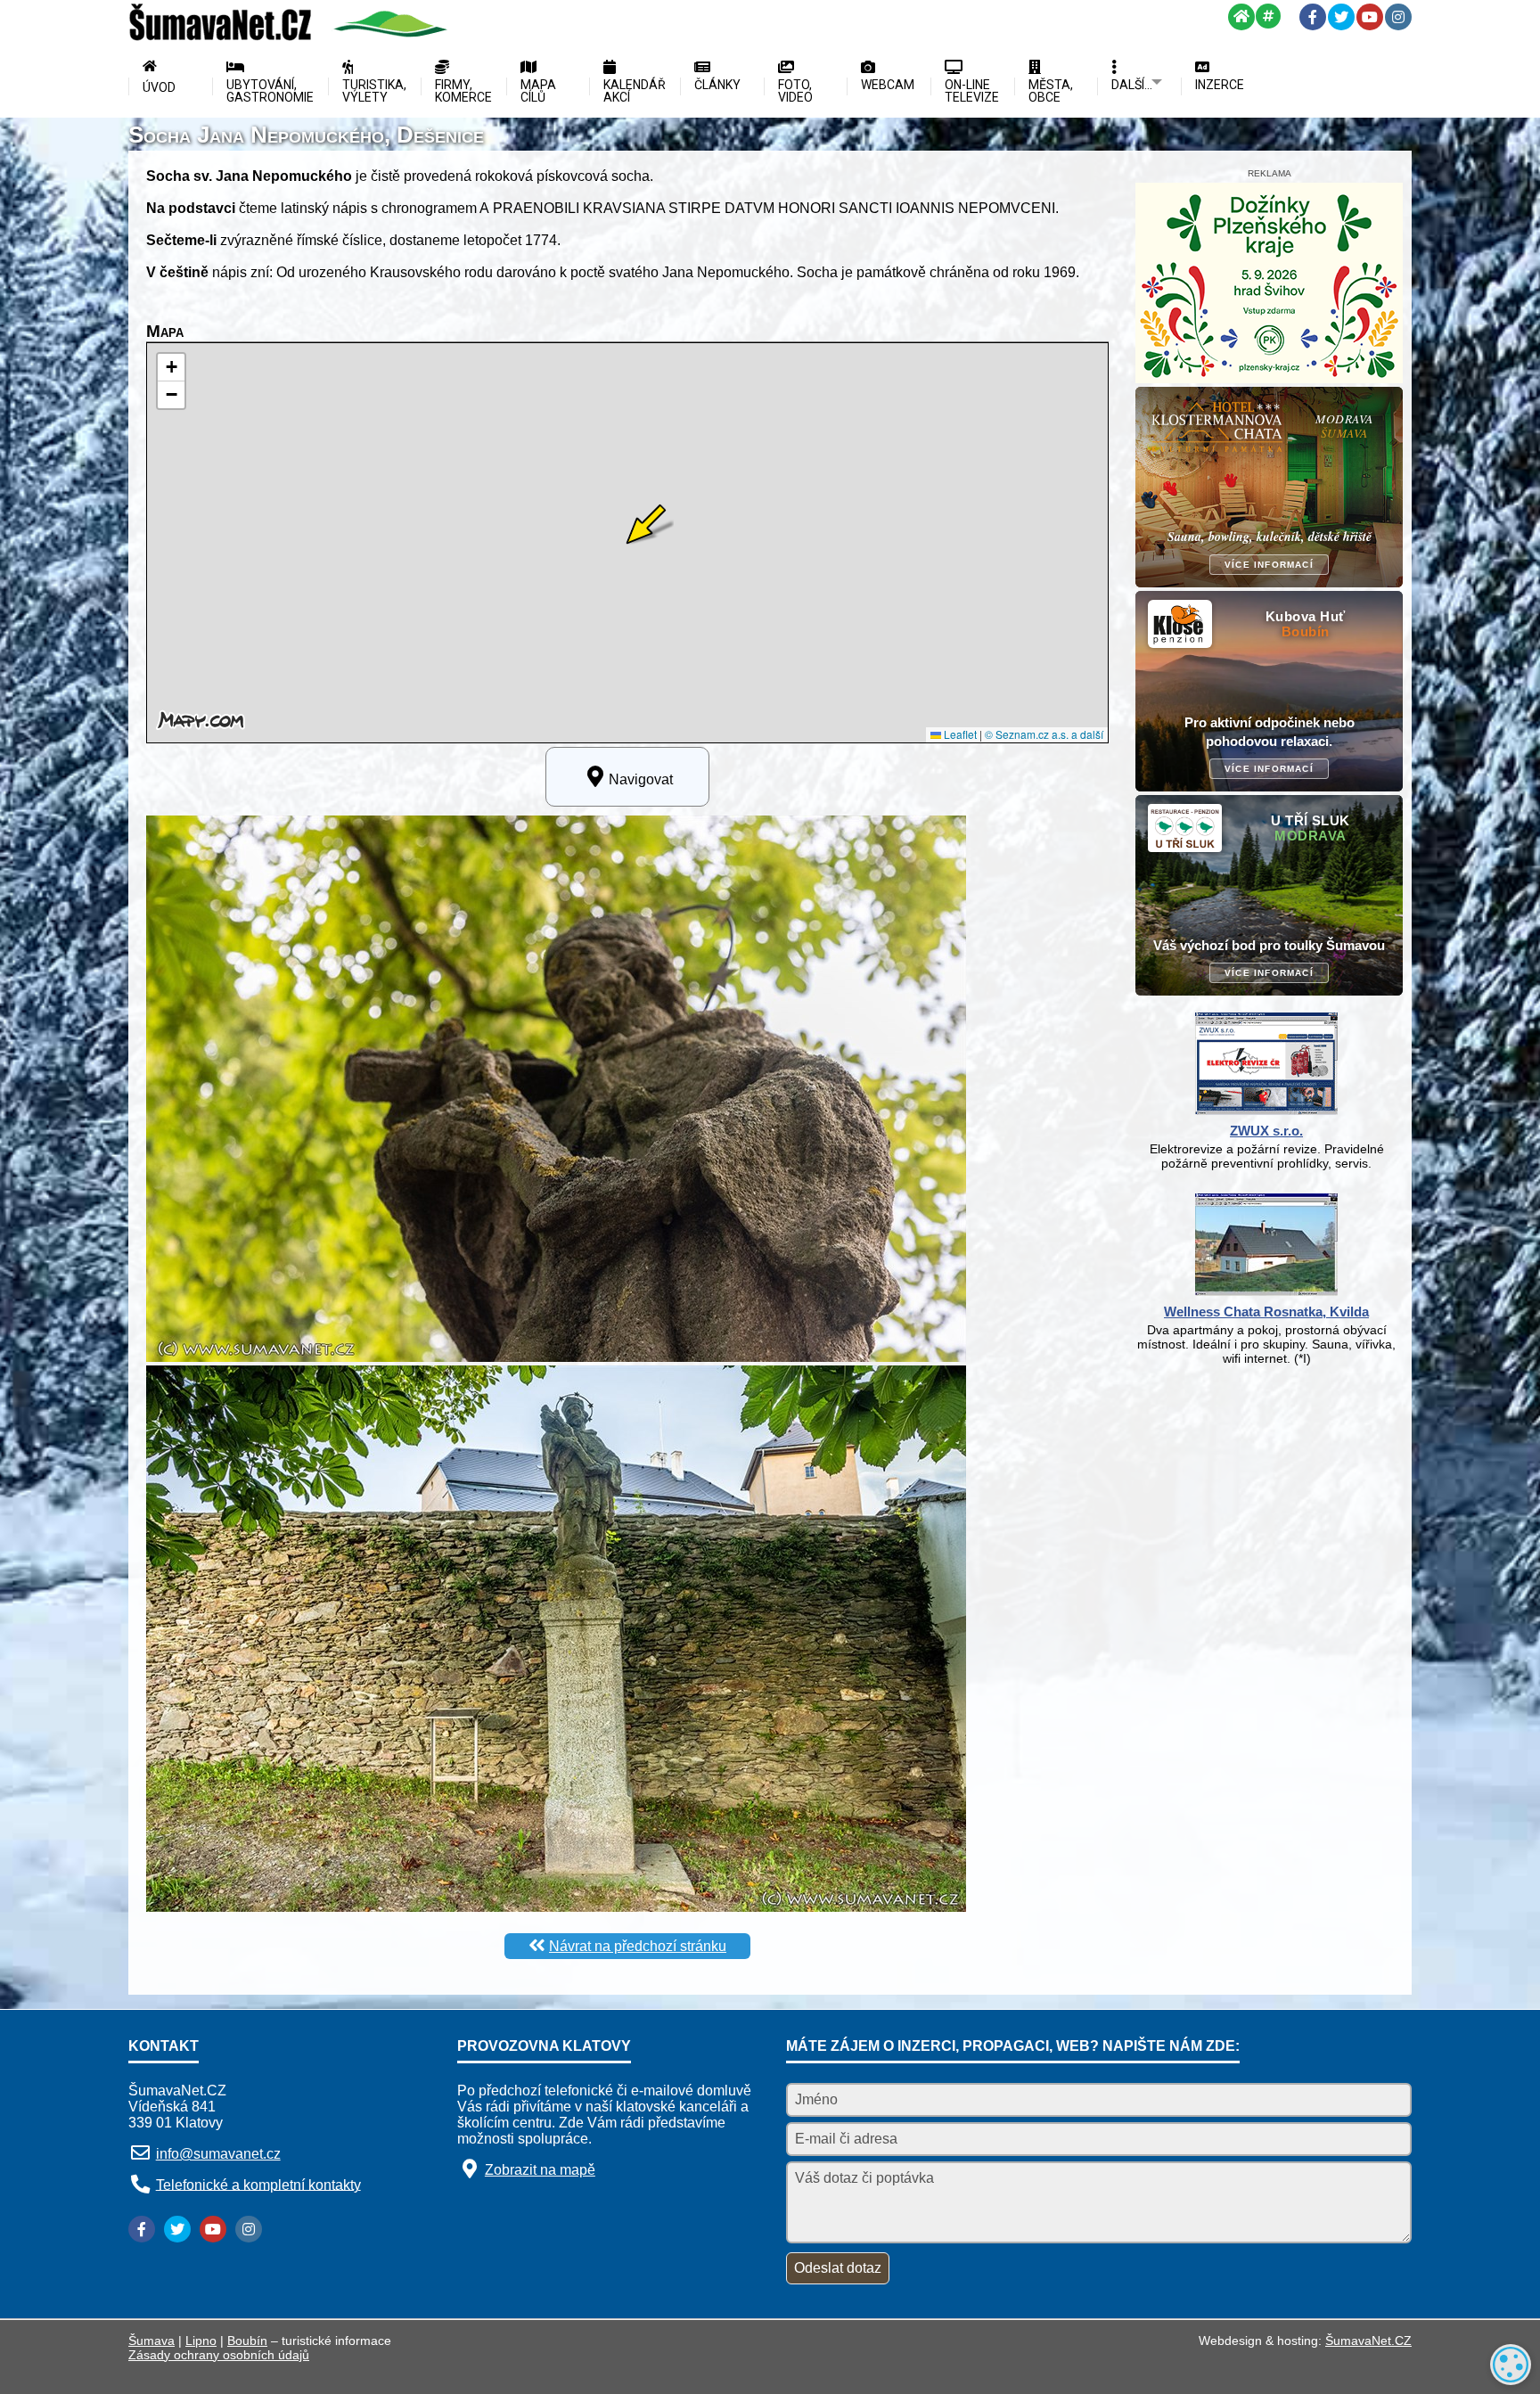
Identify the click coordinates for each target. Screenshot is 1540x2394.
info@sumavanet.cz (218, 2154)
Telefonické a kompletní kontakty (258, 2184)
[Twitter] (1341, 17)
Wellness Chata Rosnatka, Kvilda (1266, 1312)
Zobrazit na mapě (540, 2170)
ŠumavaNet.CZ (1368, 2341)
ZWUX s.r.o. (1266, 1131)
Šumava (152, 2341)
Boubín (247, 2341)
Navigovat (641, 779)
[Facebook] (1313, 17)
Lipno (201, 2341)
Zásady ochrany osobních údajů (219, 2355)
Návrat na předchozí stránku (638, 1946)
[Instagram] (1398, 17)
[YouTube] (1370, 17)
